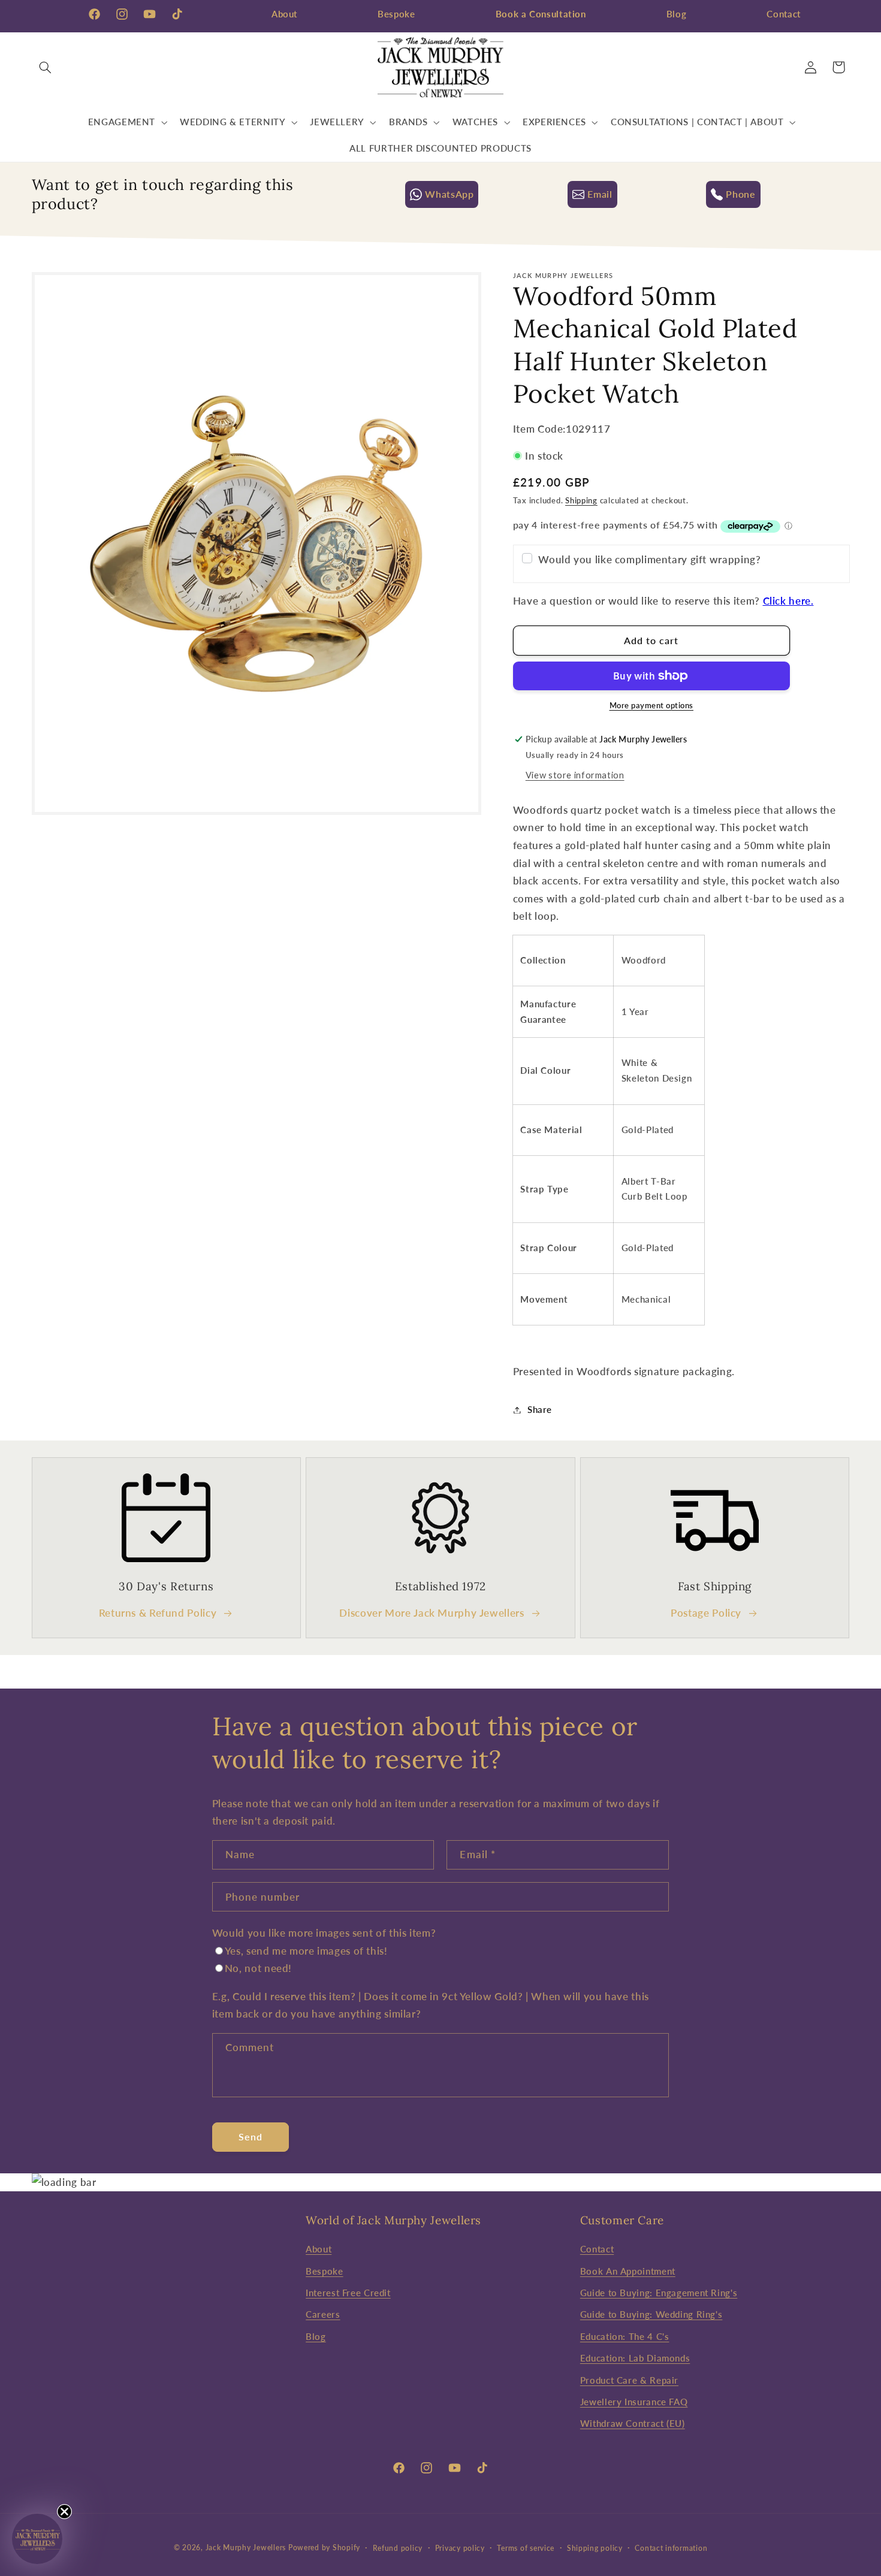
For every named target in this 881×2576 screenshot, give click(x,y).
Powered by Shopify (324, 2548)
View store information (575, 775)
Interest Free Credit (348, 2293)
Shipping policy (595, 2548)
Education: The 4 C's (625, 2336)
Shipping (581, 501)
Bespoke (396, 14)
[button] (46, 67)
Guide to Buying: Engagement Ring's (659, 2293)
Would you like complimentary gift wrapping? (649, 559)
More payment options (652, 706)
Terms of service (526, 2548)
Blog (677, 14)
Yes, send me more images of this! (306, 1951)
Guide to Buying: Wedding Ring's (651, 2314)
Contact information (671, 2548)
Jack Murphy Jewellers (246, 2548)
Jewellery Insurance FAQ (634, 2402)
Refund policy (398, 2548)
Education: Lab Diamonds (635, 2358)
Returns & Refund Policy (158, 1613)
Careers (323, 2314)
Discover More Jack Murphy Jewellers (432, 1613)
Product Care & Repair (629, 2380)
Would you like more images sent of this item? (324, 1933)
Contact (783, 14)
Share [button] (540, 1409)
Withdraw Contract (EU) (633, 2423)
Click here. (788, 601)
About (284, 14)
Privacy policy (460, 2548)
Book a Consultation (541, 14)
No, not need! (258, 1969)
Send (251, 2136)
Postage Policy (706, 1613)
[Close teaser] (64, 2512)
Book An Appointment (628, 2271)
